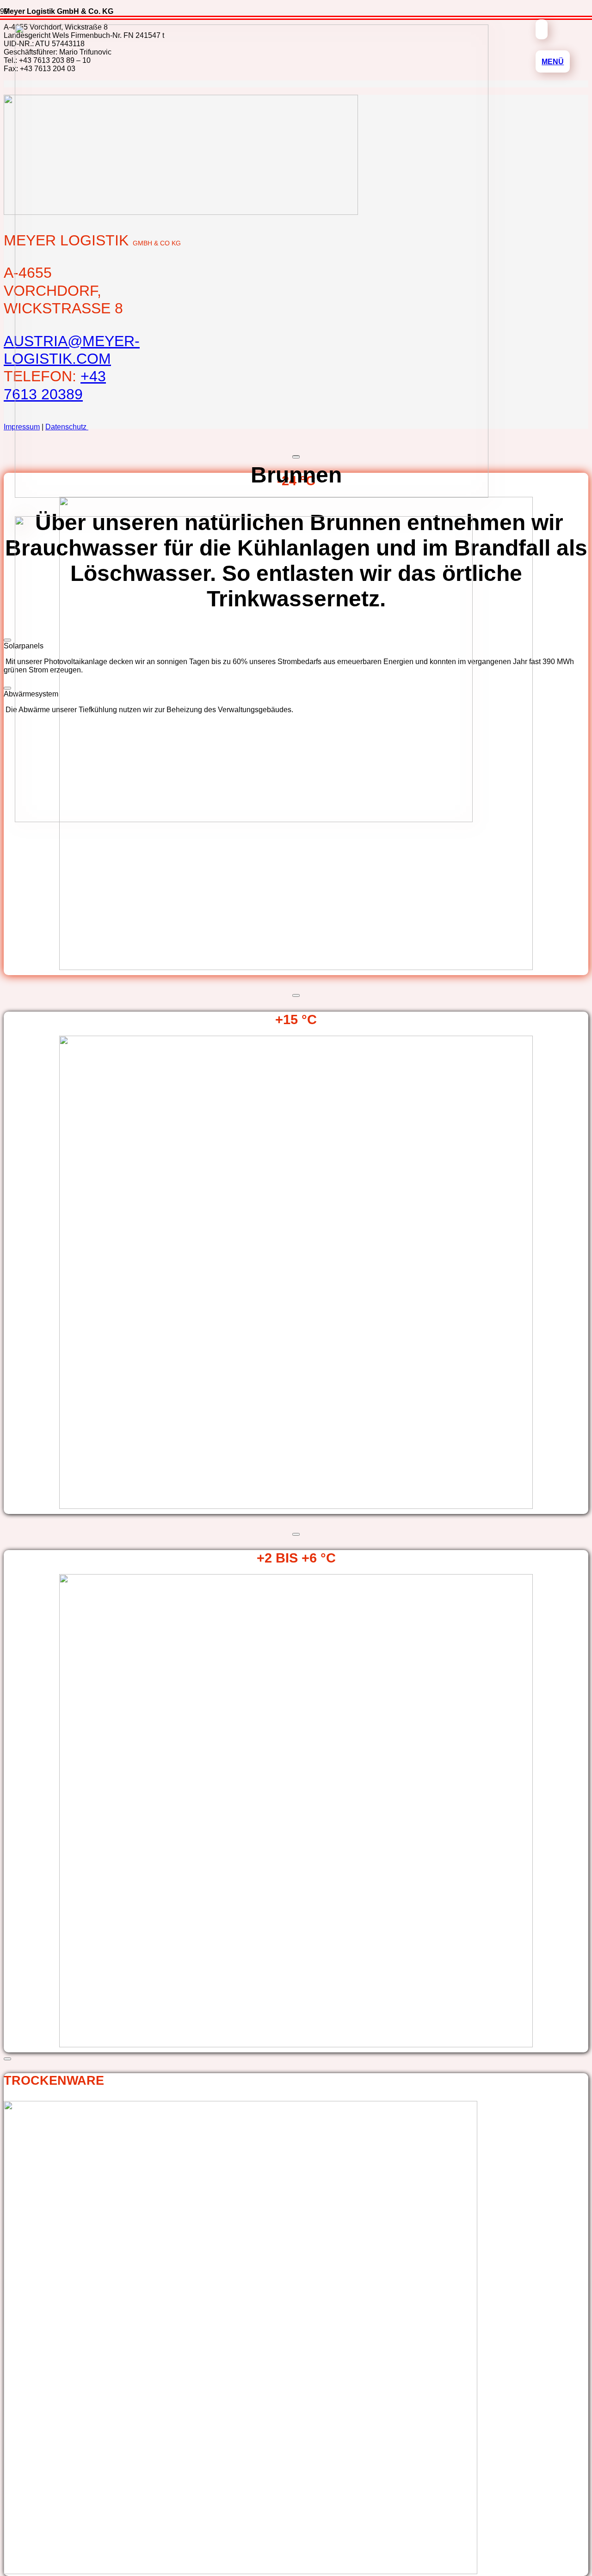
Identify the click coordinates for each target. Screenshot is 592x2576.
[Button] (542, 29)
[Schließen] (296, 995)
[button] (553, 61)
